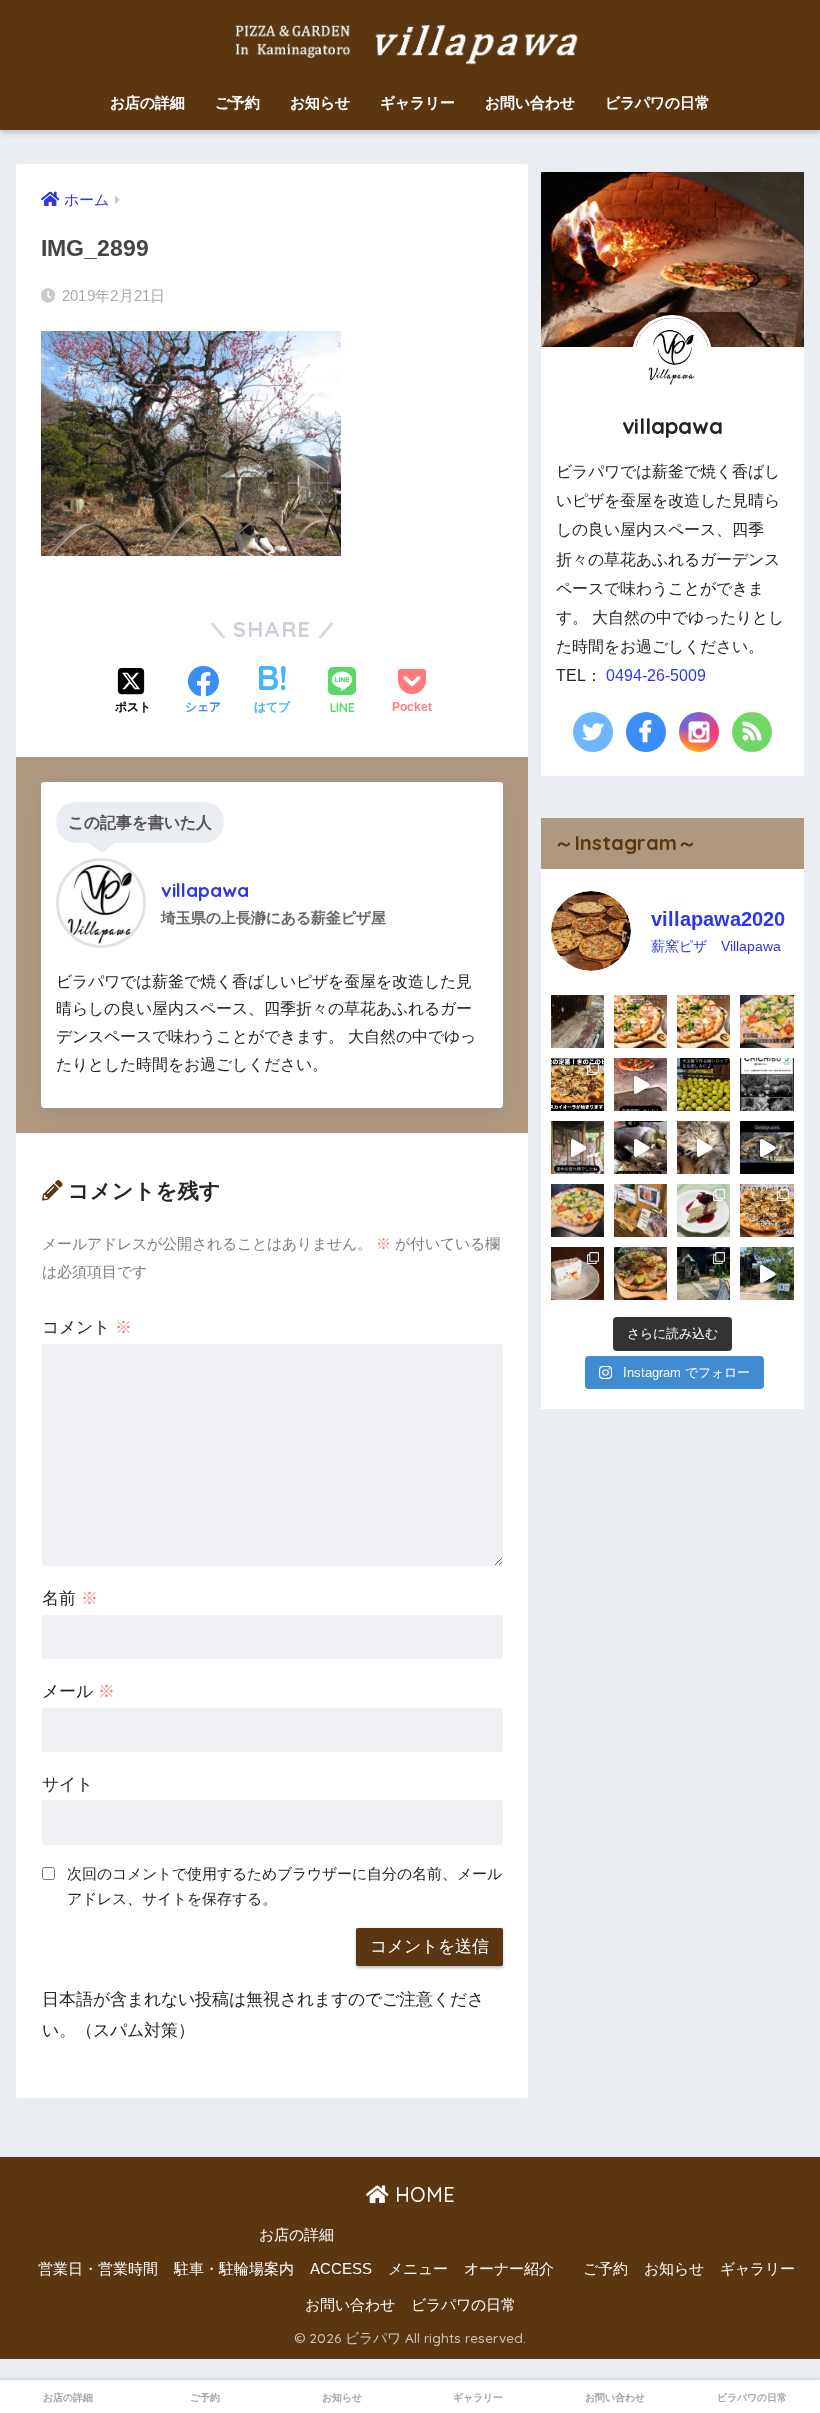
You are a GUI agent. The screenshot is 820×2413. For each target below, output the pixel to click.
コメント (87, 1327)
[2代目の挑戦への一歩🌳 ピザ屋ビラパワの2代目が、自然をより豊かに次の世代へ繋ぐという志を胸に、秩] (766, 1084)
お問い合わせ (530, 102)
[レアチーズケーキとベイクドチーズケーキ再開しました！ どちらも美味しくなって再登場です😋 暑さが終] (703, 1210)
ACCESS (341, 2269)
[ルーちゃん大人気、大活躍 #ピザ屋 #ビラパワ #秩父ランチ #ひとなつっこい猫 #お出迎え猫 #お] (703, 1147)
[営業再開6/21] (640, 1084)
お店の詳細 (147, 102)
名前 (70, 1598)
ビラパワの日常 (657, 102)
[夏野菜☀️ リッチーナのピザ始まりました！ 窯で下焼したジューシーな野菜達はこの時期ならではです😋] (640, 1273)
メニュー (418, 2269)
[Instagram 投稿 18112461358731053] (703, 1021)
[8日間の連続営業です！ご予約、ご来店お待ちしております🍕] (640, 1021)
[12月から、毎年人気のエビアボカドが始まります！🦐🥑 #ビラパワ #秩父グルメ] (766, 1021)
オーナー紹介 (509, 2269)
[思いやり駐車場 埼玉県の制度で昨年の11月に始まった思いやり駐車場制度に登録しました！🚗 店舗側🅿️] (703, 1273)
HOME (422, 2194)
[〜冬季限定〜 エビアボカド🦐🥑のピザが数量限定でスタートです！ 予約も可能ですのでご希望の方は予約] (577, 1210)
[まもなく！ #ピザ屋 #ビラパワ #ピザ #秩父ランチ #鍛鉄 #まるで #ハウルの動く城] (766, 1147)
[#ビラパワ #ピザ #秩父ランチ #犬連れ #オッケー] (766, 1210)
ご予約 (237, 102)
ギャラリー (417, 102)
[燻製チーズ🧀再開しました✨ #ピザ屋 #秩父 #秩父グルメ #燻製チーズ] (640, 1210)
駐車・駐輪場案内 (234, 2269)
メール (78, 1691)
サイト (67, 1784)
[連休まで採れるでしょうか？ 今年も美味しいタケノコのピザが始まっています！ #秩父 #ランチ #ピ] (640, 1147)
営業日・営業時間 (98, 2269)
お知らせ (320, 102)
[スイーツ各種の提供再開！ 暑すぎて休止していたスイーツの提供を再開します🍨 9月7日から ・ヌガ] (577, 1273)
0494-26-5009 (656, 675)
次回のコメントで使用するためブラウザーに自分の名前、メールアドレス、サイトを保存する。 (284, 1886)
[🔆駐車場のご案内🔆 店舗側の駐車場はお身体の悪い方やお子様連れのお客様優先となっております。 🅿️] (766, 1273)
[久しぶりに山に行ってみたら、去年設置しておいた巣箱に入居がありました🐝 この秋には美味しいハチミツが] (577, 1021)
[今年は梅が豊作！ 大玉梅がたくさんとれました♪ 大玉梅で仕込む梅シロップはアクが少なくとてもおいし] (703, 1084)
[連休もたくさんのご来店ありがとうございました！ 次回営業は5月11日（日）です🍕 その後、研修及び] (577, 1147)
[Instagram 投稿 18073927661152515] (577, 1084)
